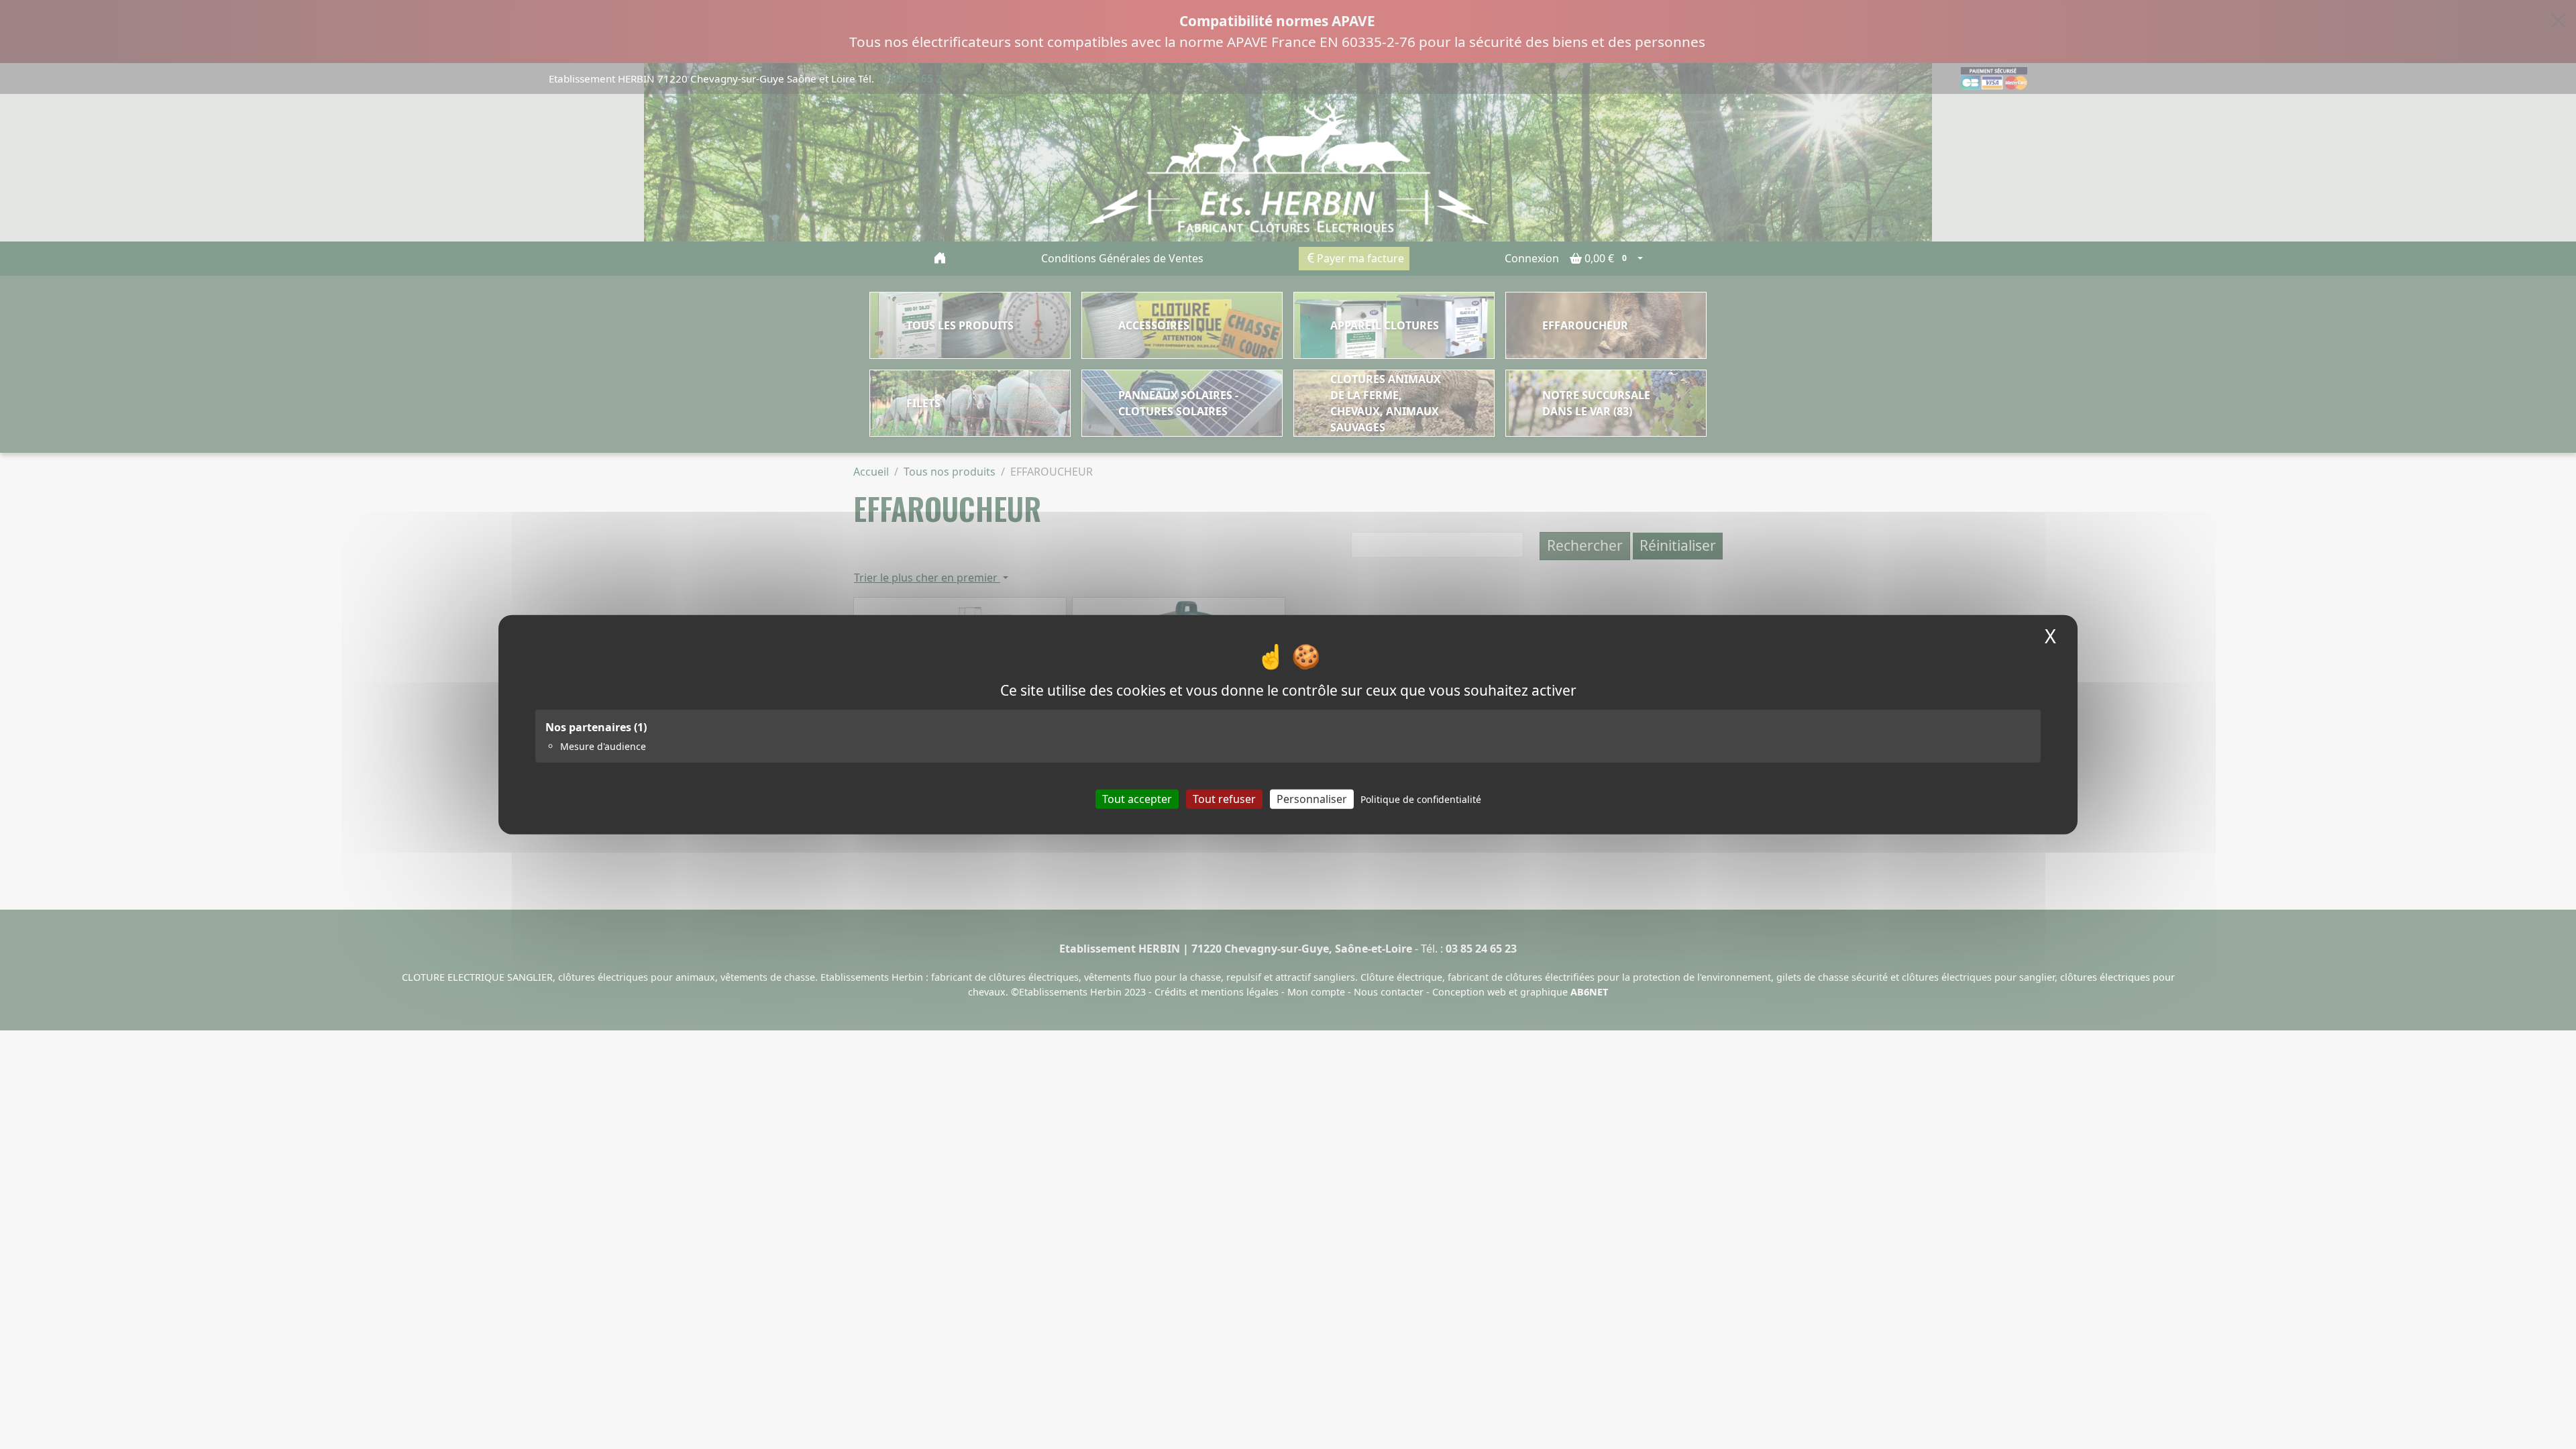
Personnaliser (1312, 798)
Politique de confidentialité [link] (1421, 799)
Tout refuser (1224, 798)
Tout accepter (1137, 798)
